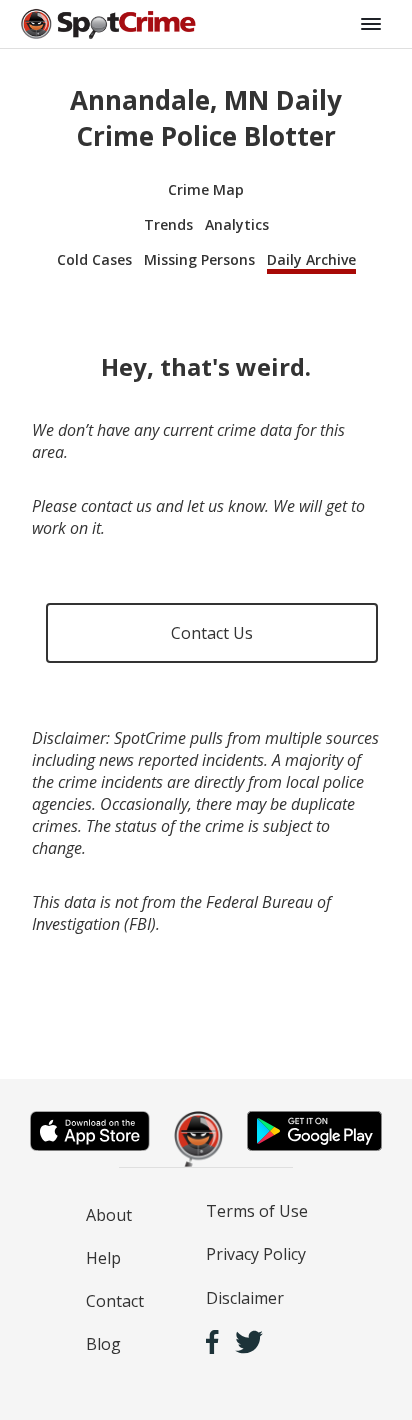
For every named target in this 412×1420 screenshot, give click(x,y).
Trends (168, 224)
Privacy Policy (256, 1254)
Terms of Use (257, 1211)
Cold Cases (94, 259)
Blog (103, 1344)
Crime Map (206, 189)
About (109, 1215)
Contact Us (212, 633)
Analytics (237, 224)
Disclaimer (245, 1298)
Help (103, 1258)
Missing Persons (199, 259)
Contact (115, 1301)
